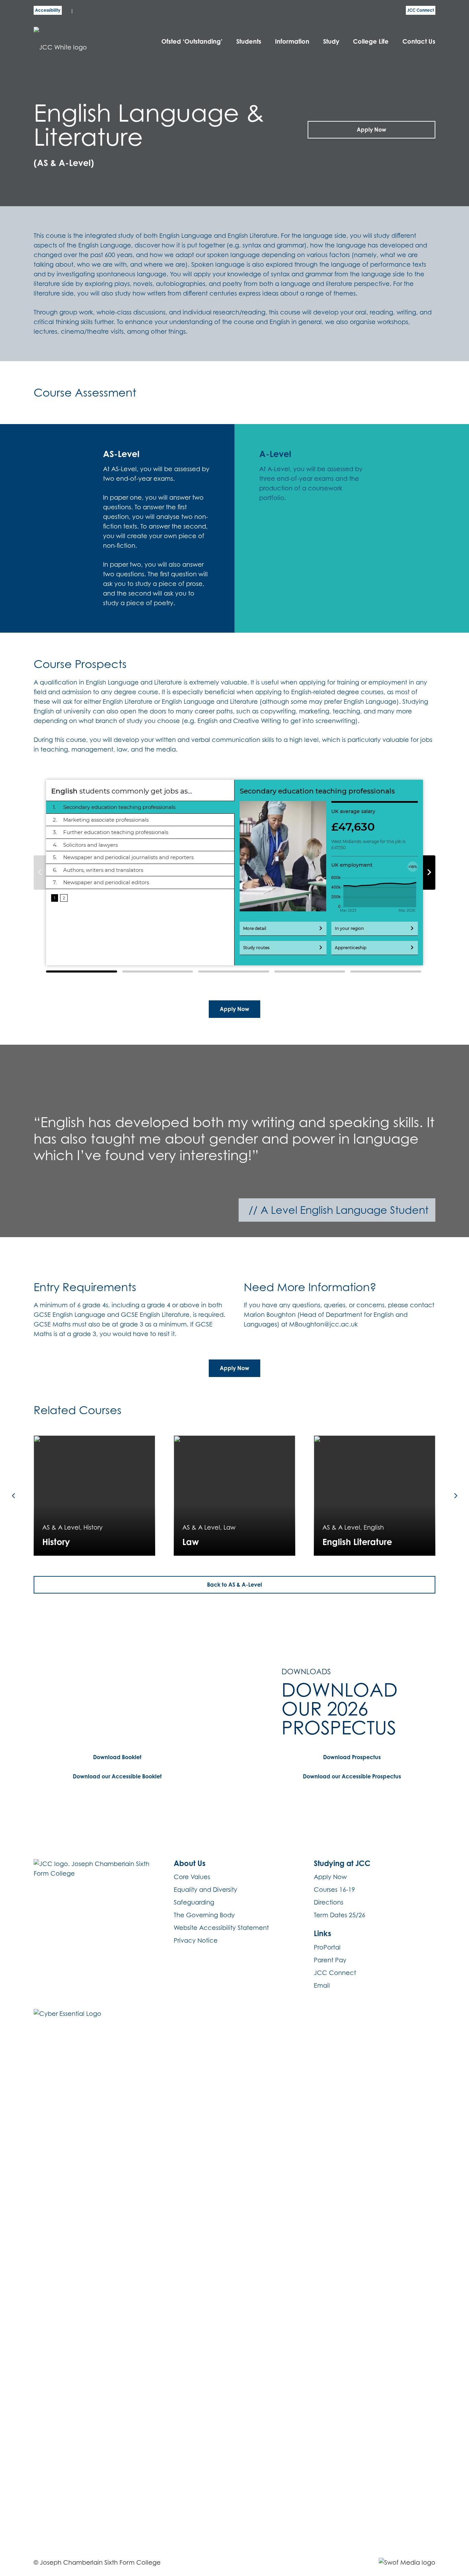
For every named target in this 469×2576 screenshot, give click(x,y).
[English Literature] (375, 1496)
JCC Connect (335, 1973)
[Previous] (14, 1495)
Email (322, 1985)
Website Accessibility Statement (221, 1928)
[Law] (235, 1496)
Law (191, 1542)
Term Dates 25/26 (340, 1915)
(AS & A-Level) (64, 163)
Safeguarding (194, 1902)
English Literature (357, 1542)
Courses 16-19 (334, 1890)
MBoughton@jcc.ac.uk (323, 1324)
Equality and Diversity (205, 1890)
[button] (265, 41)
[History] (94, 1496)
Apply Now (330, 1877)
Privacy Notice (196, 1940)
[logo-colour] (81, 41)
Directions (329, 1902)
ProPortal (327, 1947)
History (56, 1542)
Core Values (192, 1877)
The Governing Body (204, 1915)
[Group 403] (407, 2563)
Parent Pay (330, 1960)
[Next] (455, 1495)
